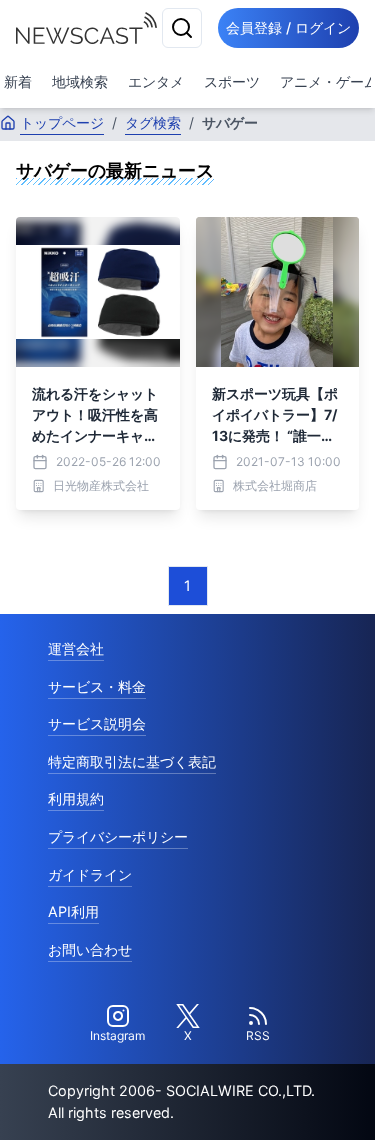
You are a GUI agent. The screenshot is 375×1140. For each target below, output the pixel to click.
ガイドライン (90, 874)
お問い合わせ (90, 949)
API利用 (73, 911)
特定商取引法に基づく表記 (132, 761)
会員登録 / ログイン (288, 27)
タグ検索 (153, 122)
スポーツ (232, 81)
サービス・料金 (97, 686)
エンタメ (156, 81)
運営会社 (76, 648)
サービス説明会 (97, 723)
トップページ (62, 122)
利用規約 (76, 798)
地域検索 (80, 81)
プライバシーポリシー (118, 836)
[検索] (182, 28)
